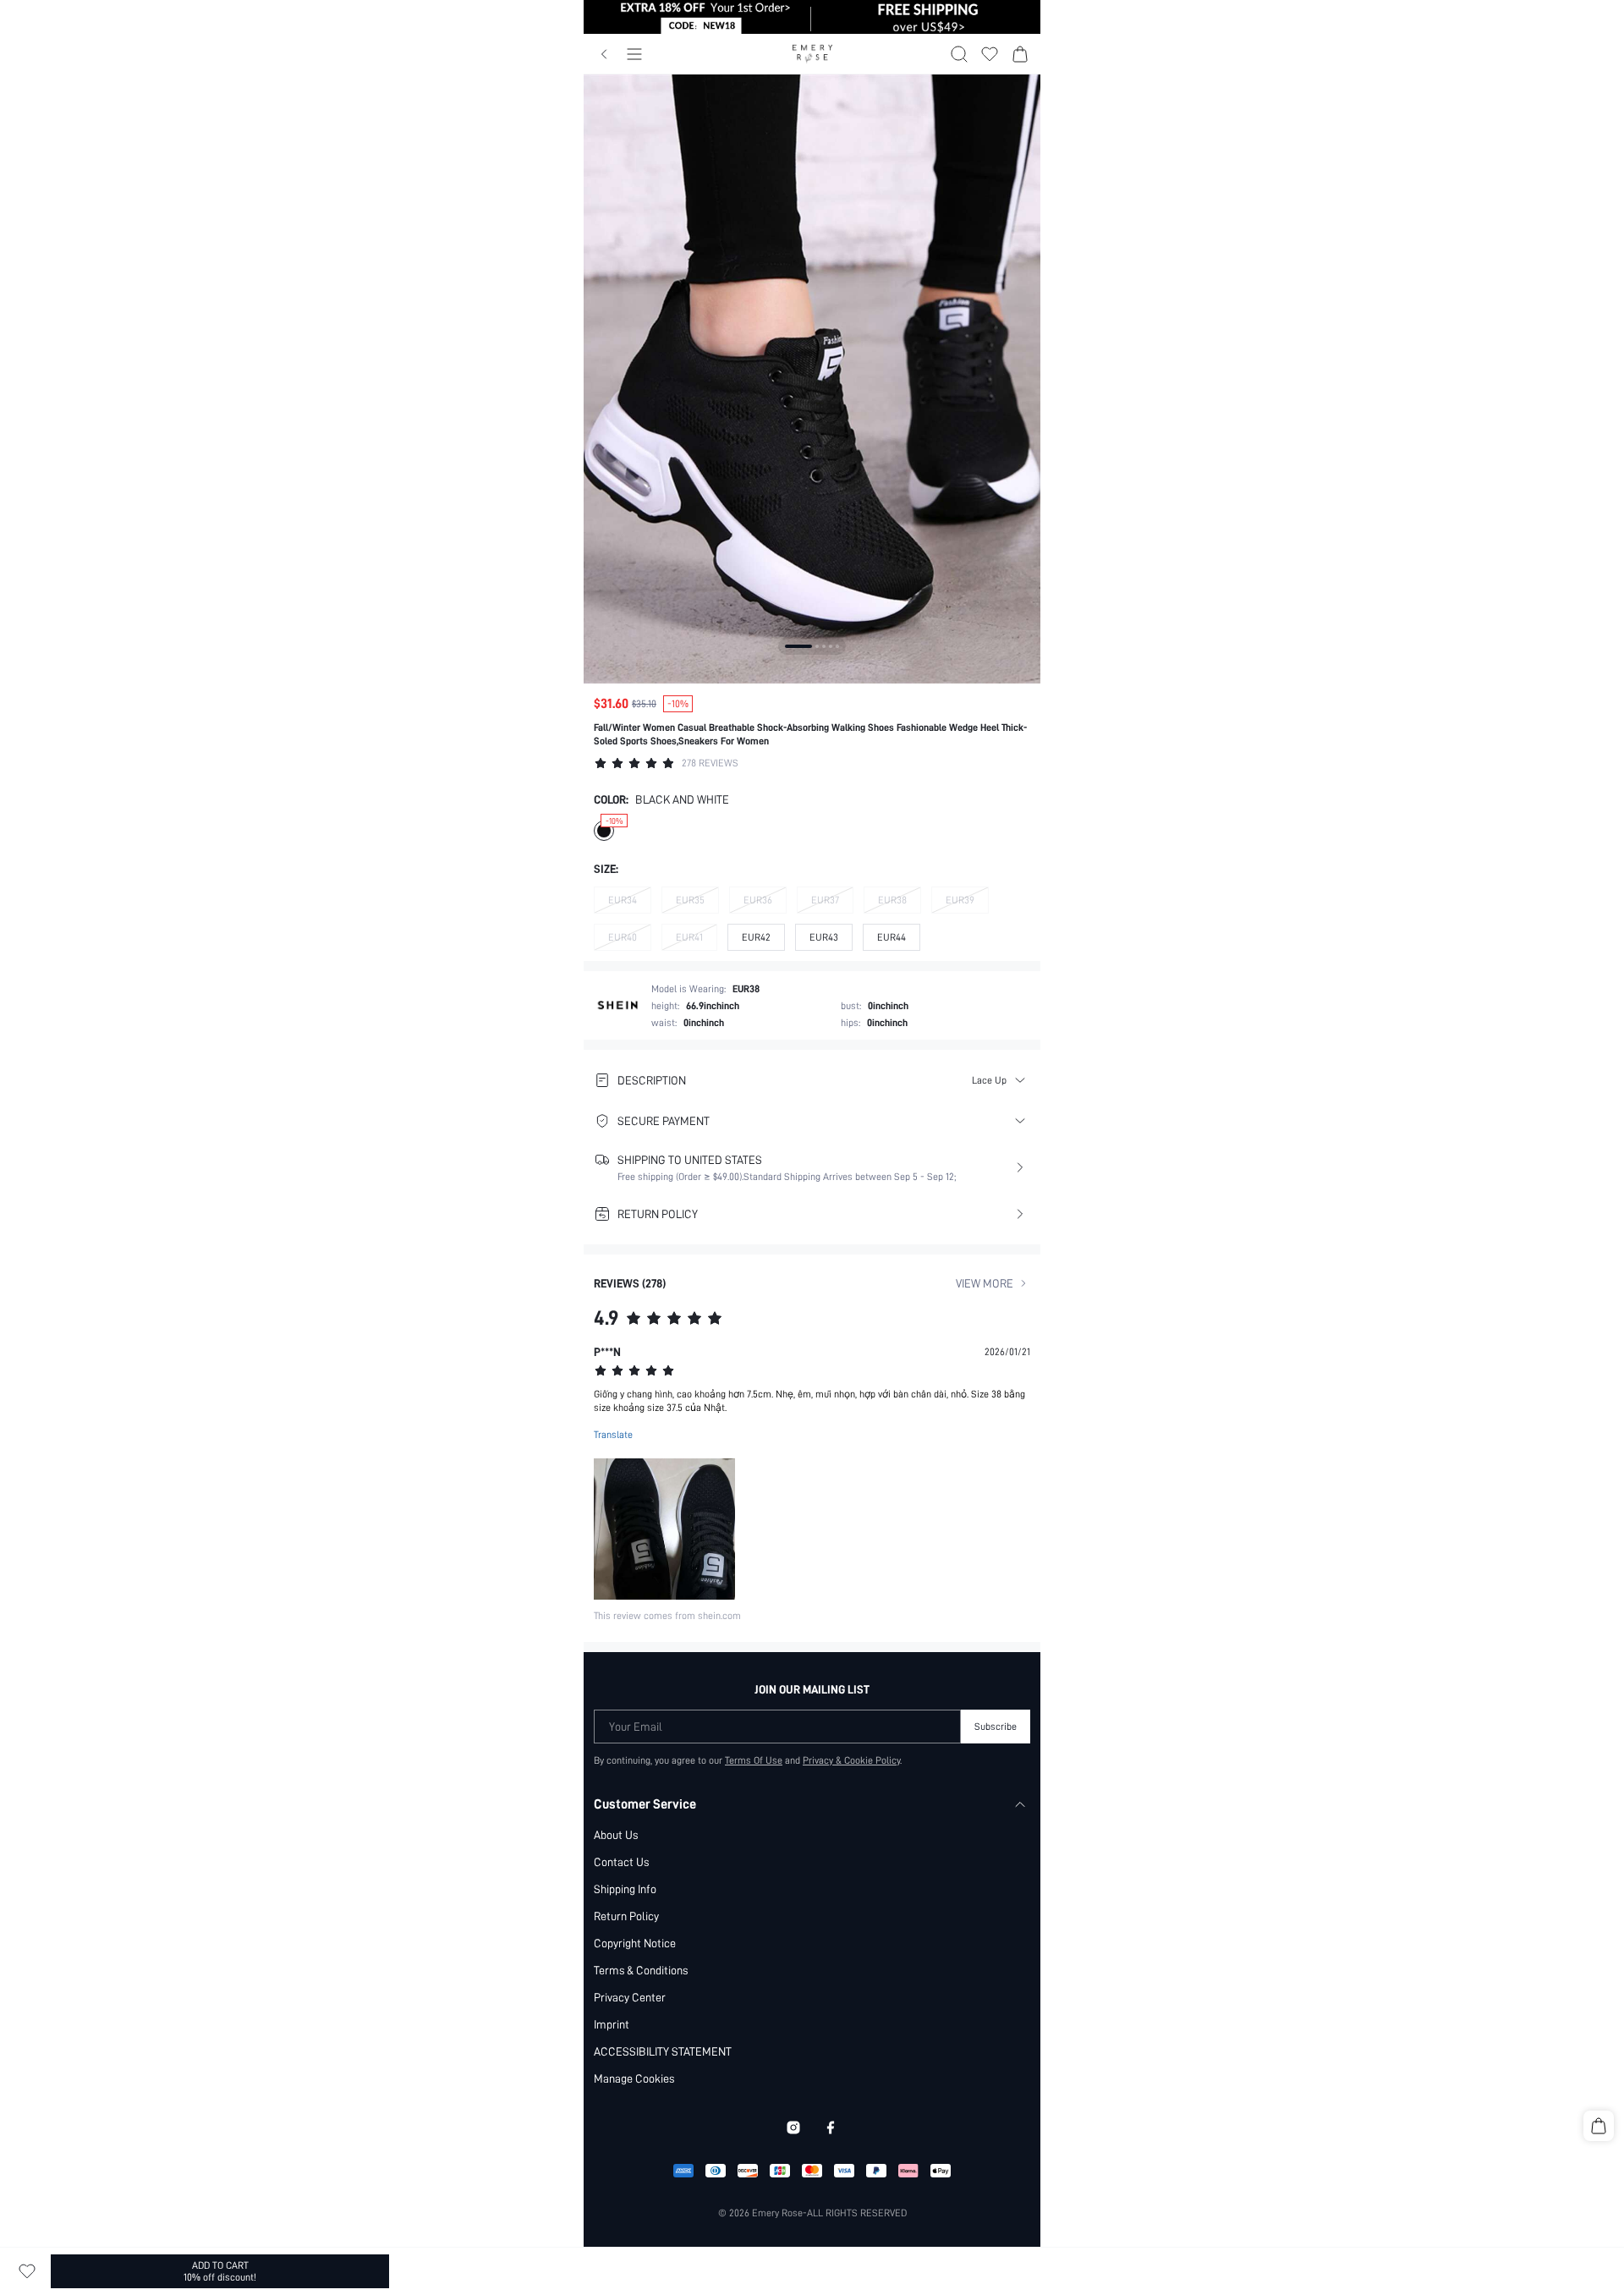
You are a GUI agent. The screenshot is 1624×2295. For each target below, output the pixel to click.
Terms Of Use (754, 1760)
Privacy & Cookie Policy (851, 1760)
